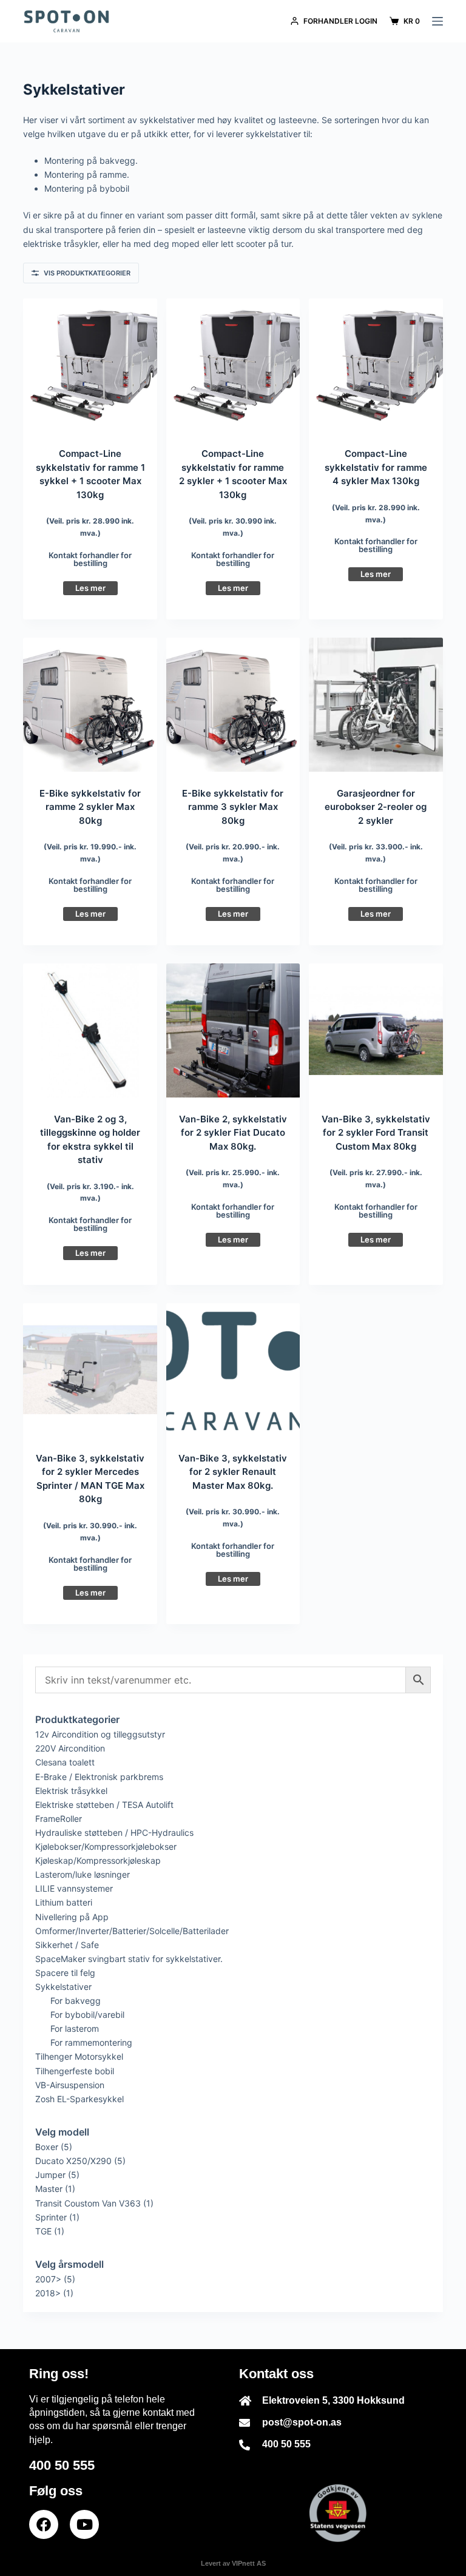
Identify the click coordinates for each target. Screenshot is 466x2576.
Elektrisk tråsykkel (71, 1791)
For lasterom (75, 2028)
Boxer (47, 2147)
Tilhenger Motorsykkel (79, 2056)
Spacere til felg (65, 1973)
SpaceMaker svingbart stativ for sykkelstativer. (129, 1959)
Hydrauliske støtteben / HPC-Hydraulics (114, 1833)
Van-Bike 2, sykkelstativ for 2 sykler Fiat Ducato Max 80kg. (233, 1133)
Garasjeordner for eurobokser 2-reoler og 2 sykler (376, 807)
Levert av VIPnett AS (233, 2563)
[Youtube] (84, 2524)
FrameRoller (59, 1819)
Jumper (50, 2175)
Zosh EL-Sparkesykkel (79, 2099)
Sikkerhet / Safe (67, 1945)
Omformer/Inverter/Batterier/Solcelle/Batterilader (132, 1931)
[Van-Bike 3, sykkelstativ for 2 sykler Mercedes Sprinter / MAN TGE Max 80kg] (90, 1370)
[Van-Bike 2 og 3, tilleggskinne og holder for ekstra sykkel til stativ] (90, 1030)
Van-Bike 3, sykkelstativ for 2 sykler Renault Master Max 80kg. (233, 1472)
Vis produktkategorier (87, 273)
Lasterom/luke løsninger (83, 1874)
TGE (43, 2231)
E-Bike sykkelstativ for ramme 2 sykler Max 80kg (90, 807)
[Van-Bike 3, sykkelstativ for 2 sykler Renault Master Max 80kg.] (233, 1370)
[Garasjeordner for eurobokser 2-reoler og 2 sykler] (376, 704)
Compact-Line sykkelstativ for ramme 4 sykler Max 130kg (376, 467)
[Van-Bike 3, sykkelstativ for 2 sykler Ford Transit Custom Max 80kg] (376, 1030)
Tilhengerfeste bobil (75, 2071)
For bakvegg (76, 2001)
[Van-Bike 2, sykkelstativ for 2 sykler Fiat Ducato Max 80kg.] (233, 1030)
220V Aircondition (70, 1748)
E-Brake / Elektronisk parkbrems (99, 1777)
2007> (48, 2279)
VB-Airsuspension (70, 2085)
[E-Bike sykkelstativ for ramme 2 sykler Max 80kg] (90, 704)
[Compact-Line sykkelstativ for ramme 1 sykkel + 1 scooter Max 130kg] (90, 365)
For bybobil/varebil (87, 2015)
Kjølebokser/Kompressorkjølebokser (106, 1846)
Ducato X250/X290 (73, 2161)
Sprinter (51, 2217)
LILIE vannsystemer (74, 1888)
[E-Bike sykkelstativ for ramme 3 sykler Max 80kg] (233, 704)
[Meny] (437, 21)
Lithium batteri (64, 1902)
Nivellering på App (72, 1917)
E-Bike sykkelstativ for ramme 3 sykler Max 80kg (233, 807)
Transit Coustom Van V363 (88, 2203)
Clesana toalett (65, 1762)
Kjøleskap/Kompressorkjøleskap (98, 1860)
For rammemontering (91, 2042)
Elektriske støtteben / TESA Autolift (104, 1805)
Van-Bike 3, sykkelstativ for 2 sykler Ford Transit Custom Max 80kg (376, 1133)
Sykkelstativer (63, 1987)
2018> (48, 2293)
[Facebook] (44, 2524)
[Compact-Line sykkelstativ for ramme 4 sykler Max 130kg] (376, 365)
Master (49, 2189)
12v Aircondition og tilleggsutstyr (100, 1734)
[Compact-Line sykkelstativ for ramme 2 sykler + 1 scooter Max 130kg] (233, 365)
